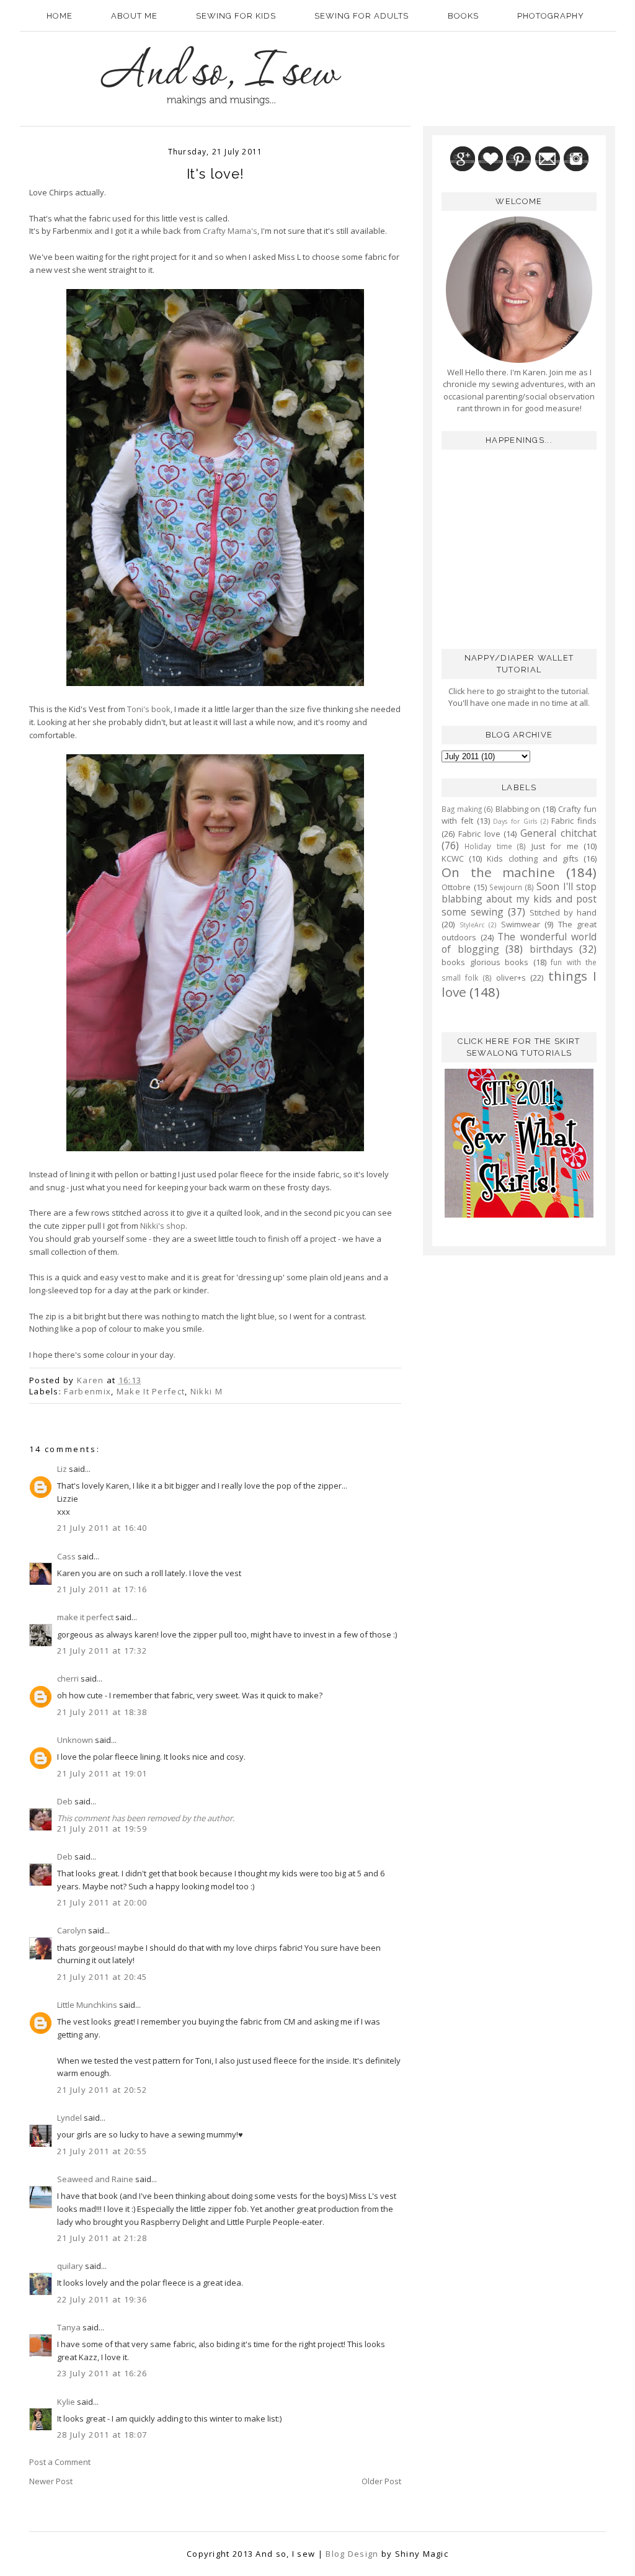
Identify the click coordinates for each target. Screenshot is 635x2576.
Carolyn (72, 1930)
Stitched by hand (563, 912)
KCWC (453, 858)
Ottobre (456, 887)
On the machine (498, 872)
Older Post (381, 2481)
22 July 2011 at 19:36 (102, 2299)
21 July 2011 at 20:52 (102, 2090)
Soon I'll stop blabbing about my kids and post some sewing (519, 899)
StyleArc (472, 925)
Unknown (75, 1740)
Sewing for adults (362, 16)
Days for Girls (515, 821)
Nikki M (206, 1391)
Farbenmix (87, 1391)
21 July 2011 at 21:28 (102, 2238)
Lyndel (69, 2118)
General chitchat (558, 833)
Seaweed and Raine (95, 2179)
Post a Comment (60, 2462)
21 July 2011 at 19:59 (102, 1829)
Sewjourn (506, 887)
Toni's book (149, 709)
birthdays (551, 949)
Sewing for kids (236, 16)
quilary (70, 2266)
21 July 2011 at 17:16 (102, 1589)
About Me (134, 16)
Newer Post (51, 2481)
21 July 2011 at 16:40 (102, 1528)
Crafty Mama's (230, 231)
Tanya (69, 2327)
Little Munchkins (87, 2005)
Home (60, 16)
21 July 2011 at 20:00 (102, 1902)
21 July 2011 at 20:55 (102, 2151)
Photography (551, 16)
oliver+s (511, 978)
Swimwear (521, 924)
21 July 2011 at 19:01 (102, 1773)
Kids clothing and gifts (533, 858)
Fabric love (479, 834)
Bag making (462, 809)
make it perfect (85, 1617)
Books (463, 16)
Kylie (66, 2402)
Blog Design (352, 2554)
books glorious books (485, 962)
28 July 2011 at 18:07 (102, 2435)
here (475, 691)
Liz (62, 1469)
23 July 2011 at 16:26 (102, 2373)
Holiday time (488, 846)
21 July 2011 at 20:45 (102, 1977)
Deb (65, 1801)
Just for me (555, 846)
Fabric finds (574, 821)
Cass (66, 1556)
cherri (68, 1678)
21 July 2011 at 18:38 (102, 1712)
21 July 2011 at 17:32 (102, 1651)
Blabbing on (518, 809)
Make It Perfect (151, 1391)
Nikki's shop (163, 1226)
